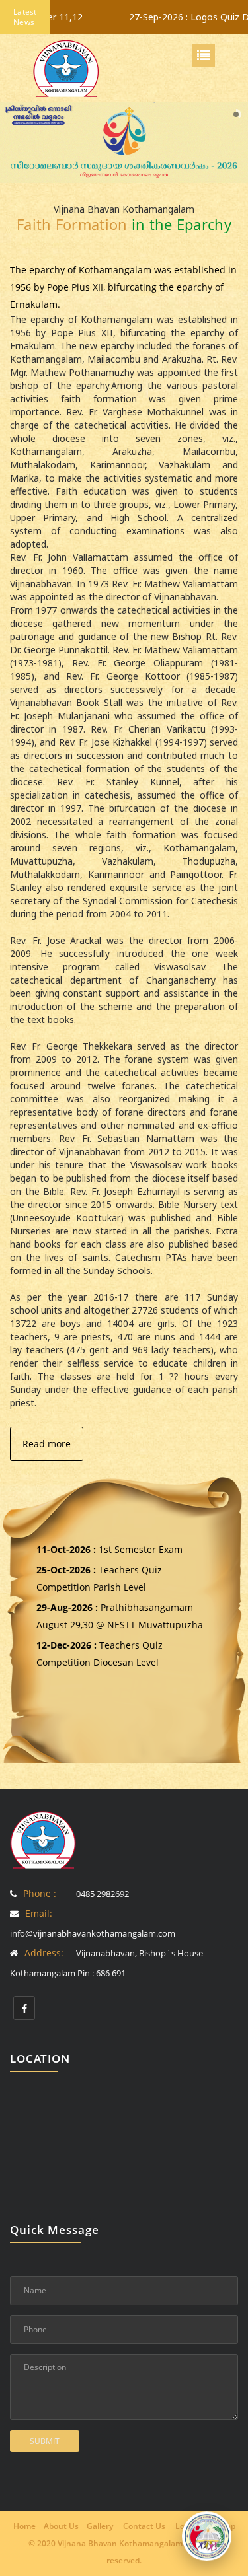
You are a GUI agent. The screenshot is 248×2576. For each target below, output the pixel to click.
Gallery (100, 2526)
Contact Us (144, 2526)
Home (24, 2526)
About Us (61, 2526)
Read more (47, 1444)
